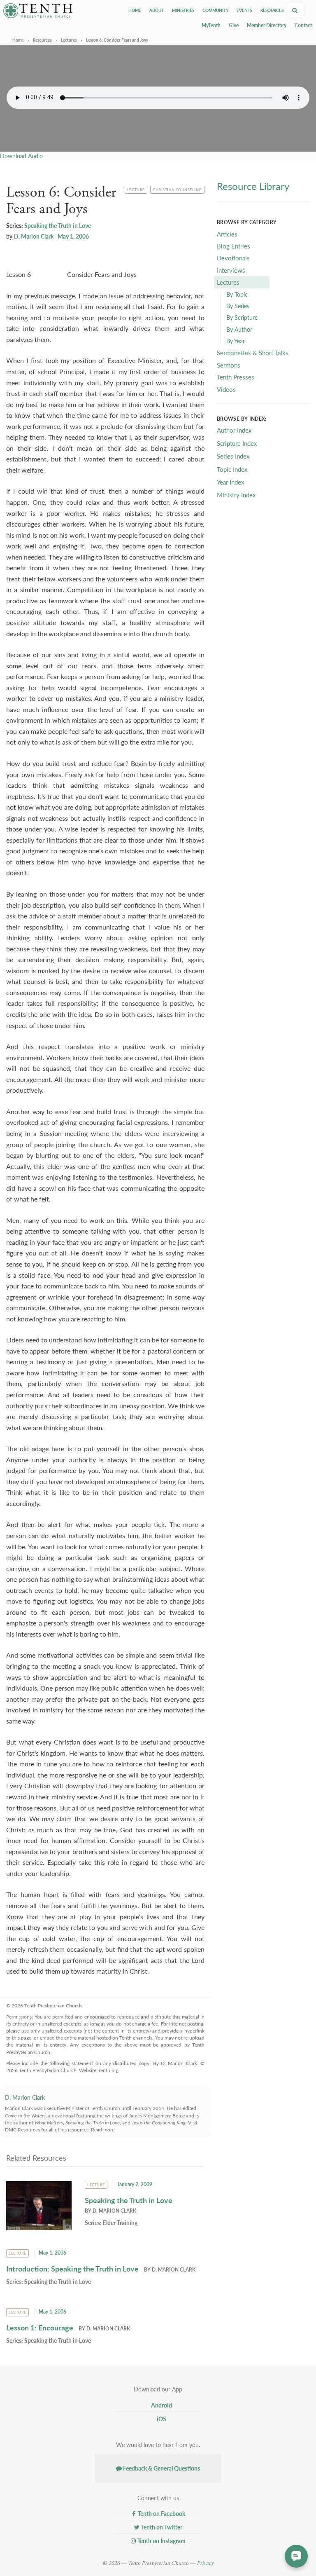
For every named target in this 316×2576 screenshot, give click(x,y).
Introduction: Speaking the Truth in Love (72, 2268)
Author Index (234, 430)
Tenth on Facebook (161, 2513)
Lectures (69, 40)
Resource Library (253, 186)
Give (234, 25)
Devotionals (233, 258)
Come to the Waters (25, 2116)
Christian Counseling (177, 189)
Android (161, 2405)
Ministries (183, 10)
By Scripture (242, 317)
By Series (238, 306)
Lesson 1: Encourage (40, 2327)
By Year (236, 341)
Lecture (137, 189)
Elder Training (120, 2222)
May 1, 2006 (73, 236)
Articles (227, 234)
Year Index (230, 482)
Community (215, 10)
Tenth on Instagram (161, 2541)
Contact (303, 25)
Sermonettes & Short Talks (253, 352)
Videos (226, 389)
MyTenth (211, 25)
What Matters (49, 2123)
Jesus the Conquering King (159, 2123)
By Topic (237, 294)
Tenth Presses (236, 377)
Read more (103, 2130)
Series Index (233, 456)
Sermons (229, 365)
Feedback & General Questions (161, 2468)
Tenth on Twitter (161, 2527)
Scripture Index (237, 443)
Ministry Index (236, 495)
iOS (161, 2419)
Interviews (231, 270)
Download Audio (21, 156)
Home (135, 10)
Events (244, 10)
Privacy (205, 2563)
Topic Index (232, 469)
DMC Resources (22, 2130)
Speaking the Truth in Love (58, 225)
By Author (239, 329)
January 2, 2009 (135, 2184)
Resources (272, 10)
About (157, 10)
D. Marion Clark (34, 236)
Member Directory (267, 25)
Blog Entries (234, 246)
